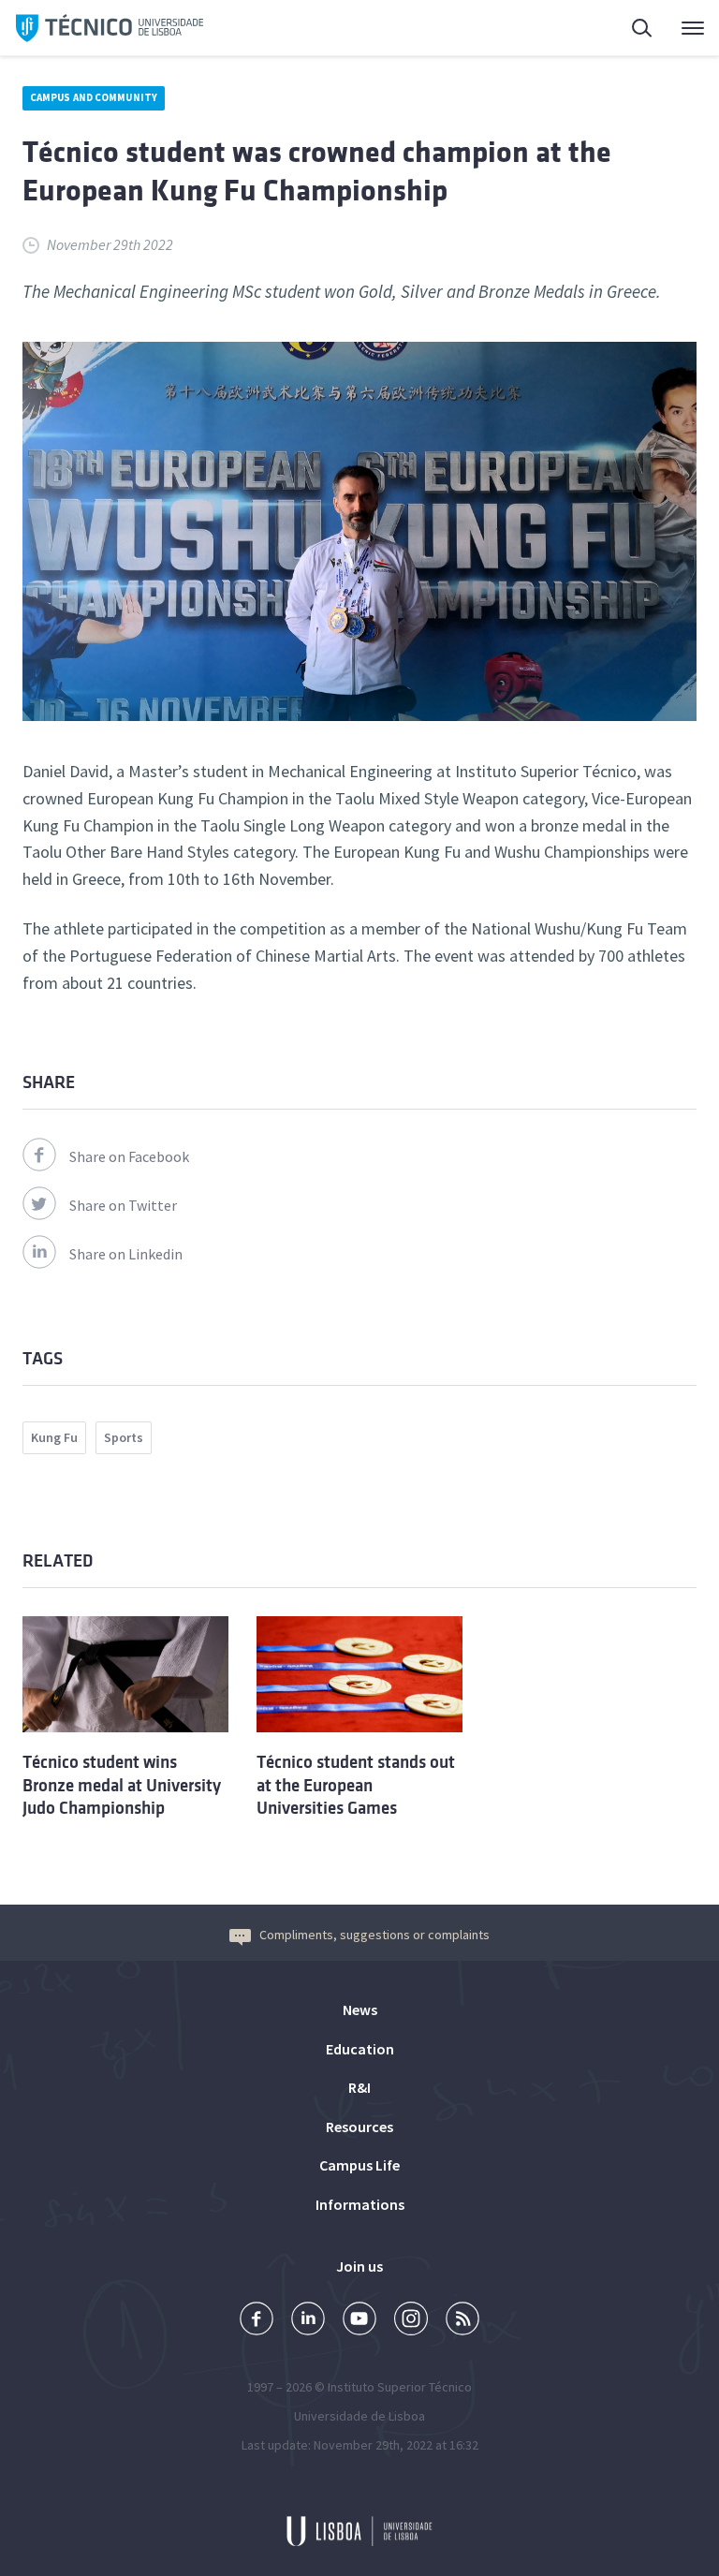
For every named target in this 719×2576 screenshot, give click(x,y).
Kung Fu (54, 1437)
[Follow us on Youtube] (359, 2321)
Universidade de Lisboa (359, 2416)
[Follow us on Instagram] (411, 2321)
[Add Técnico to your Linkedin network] (308, 2321)
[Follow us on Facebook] (257, 2321)
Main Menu (681, 28)
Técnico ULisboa (110, 28)
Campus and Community (94, 97)
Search (631, 28)
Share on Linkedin (126, 1254)
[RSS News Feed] (462, 2321)
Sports (124, 1437)
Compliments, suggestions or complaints (374, 1935)
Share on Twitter (123, 1205)
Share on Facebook (129, 1156)
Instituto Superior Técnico (400, 2387)
